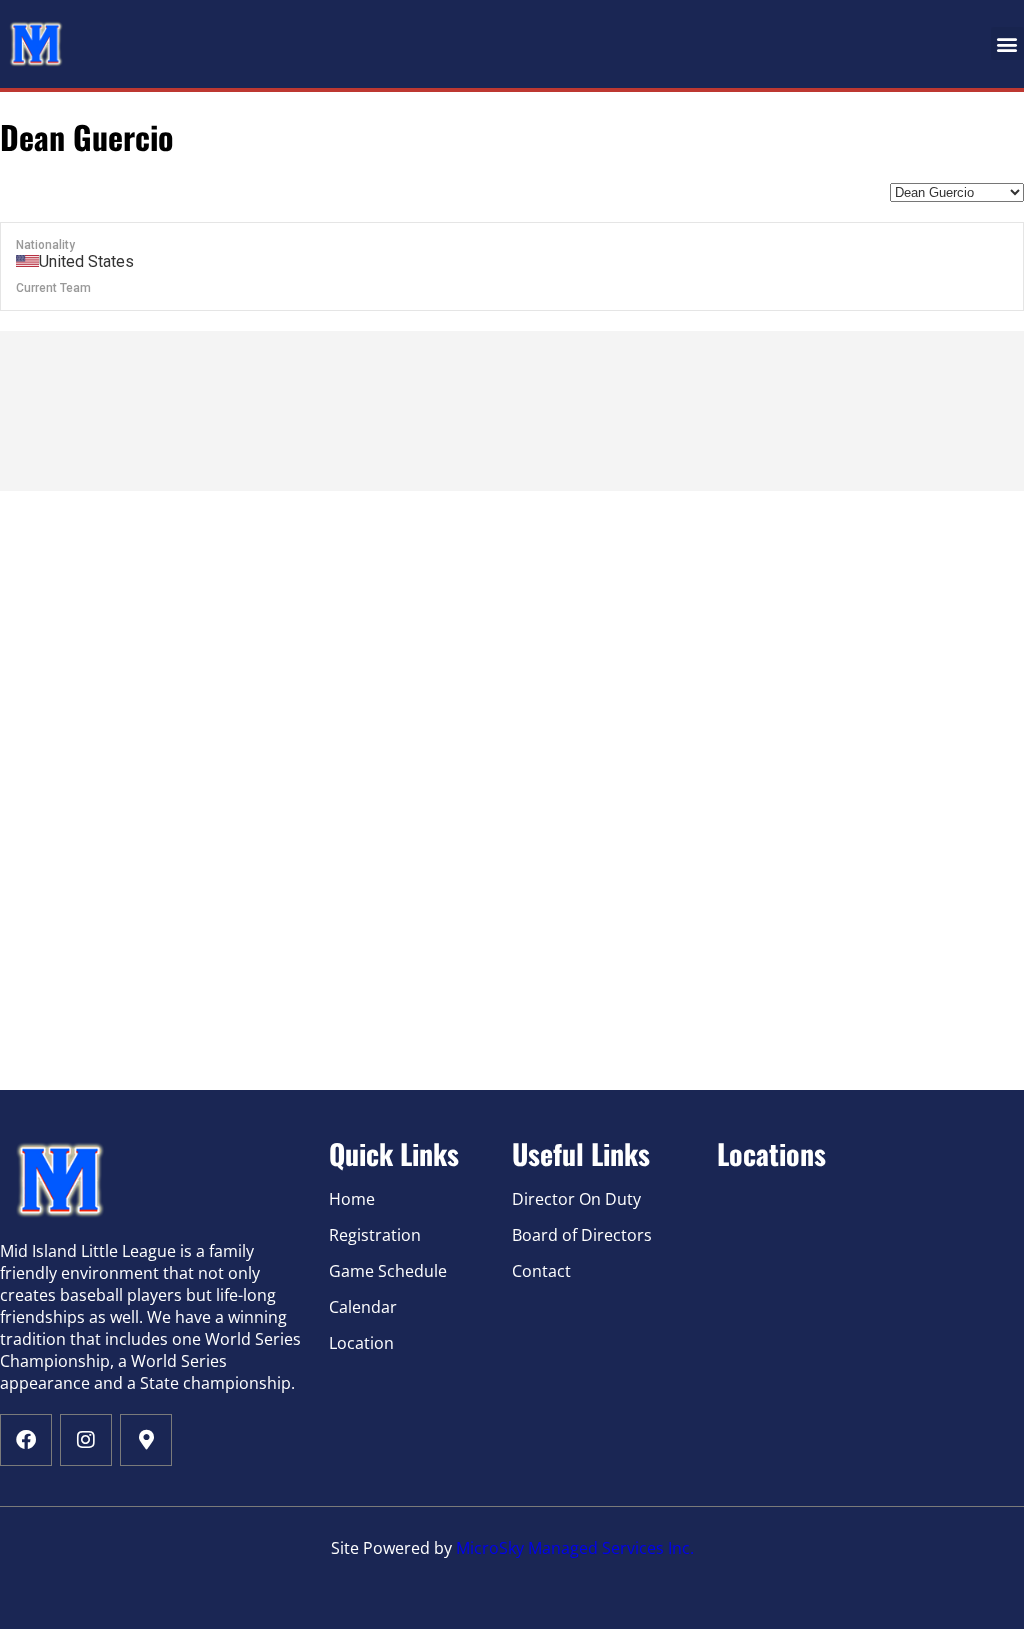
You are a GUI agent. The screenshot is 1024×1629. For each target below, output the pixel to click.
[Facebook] (26, 1440)
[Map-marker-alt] (146, 1440)
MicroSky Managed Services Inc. (575, 1548)
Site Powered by (393, 1548)
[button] (1007, 43)
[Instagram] (86, 1440)
